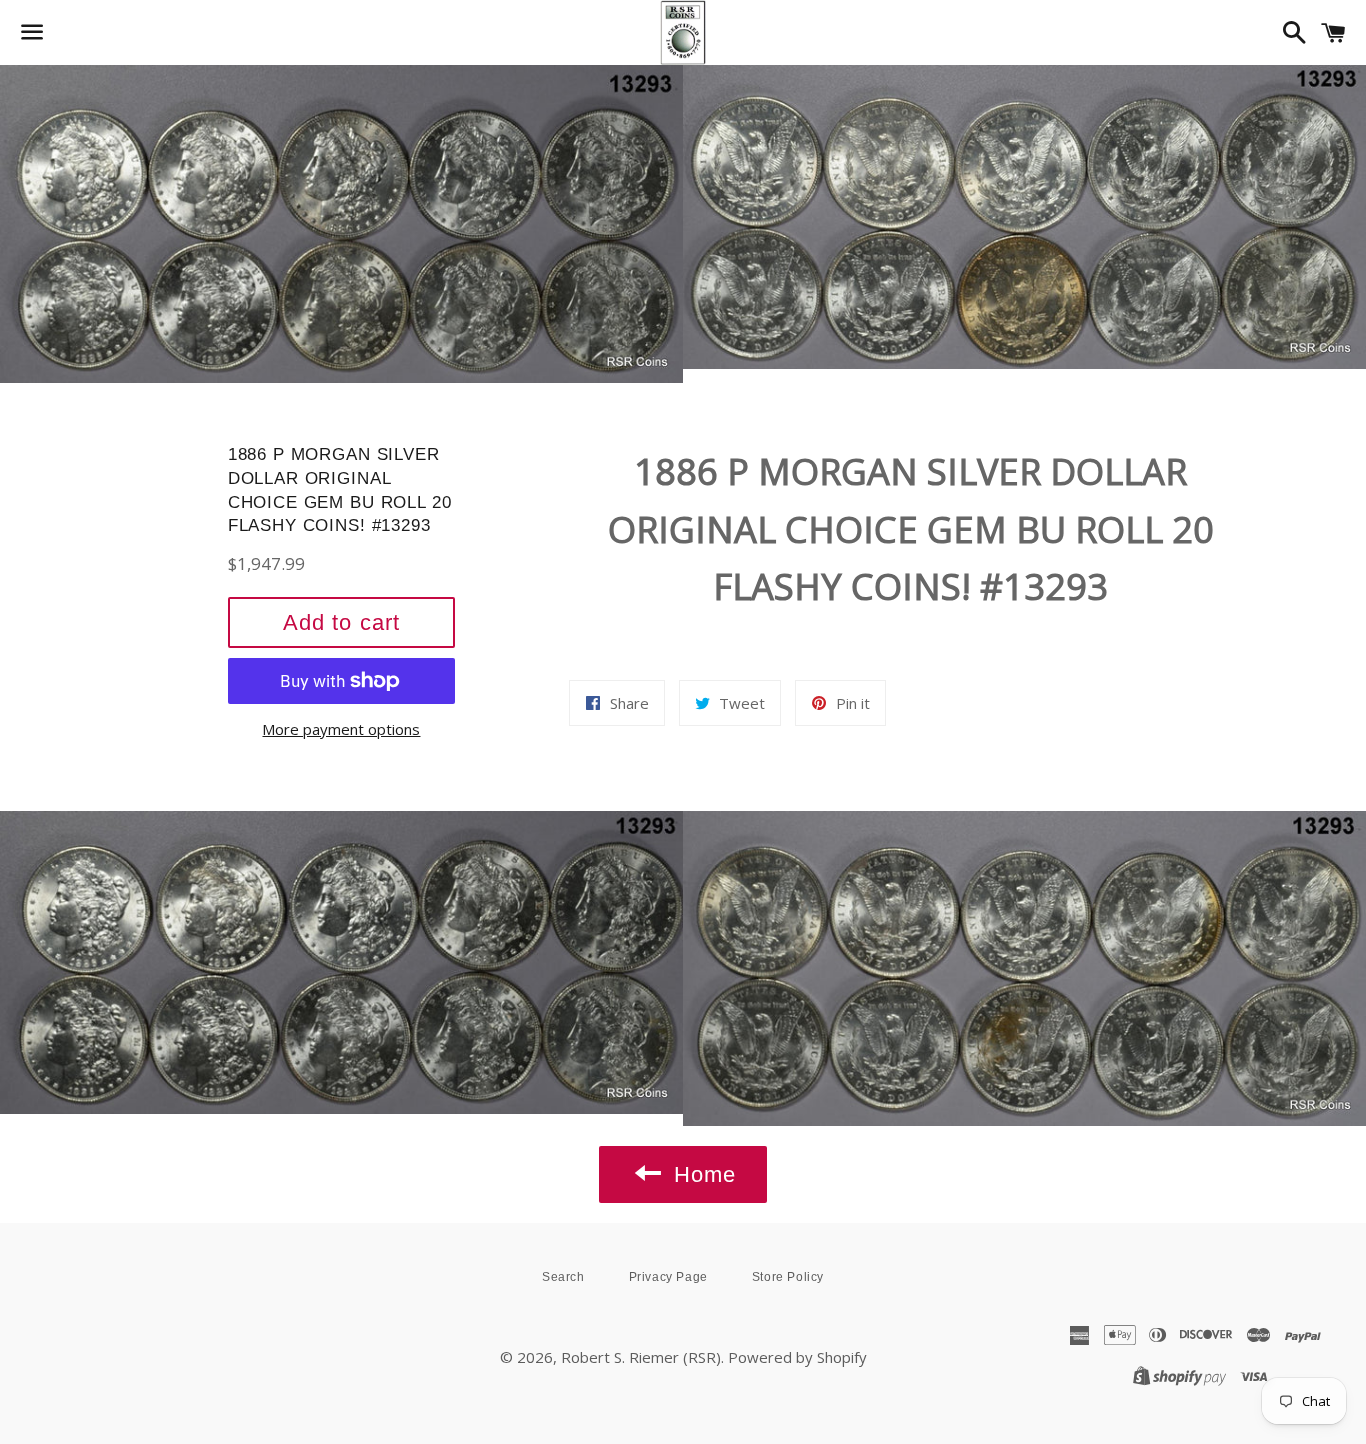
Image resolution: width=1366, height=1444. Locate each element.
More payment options (341, 729)
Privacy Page (668, 1277)
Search (563, 1277)
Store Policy (788, 1277)
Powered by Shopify (797, 1357)
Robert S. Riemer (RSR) (641, 1357)
